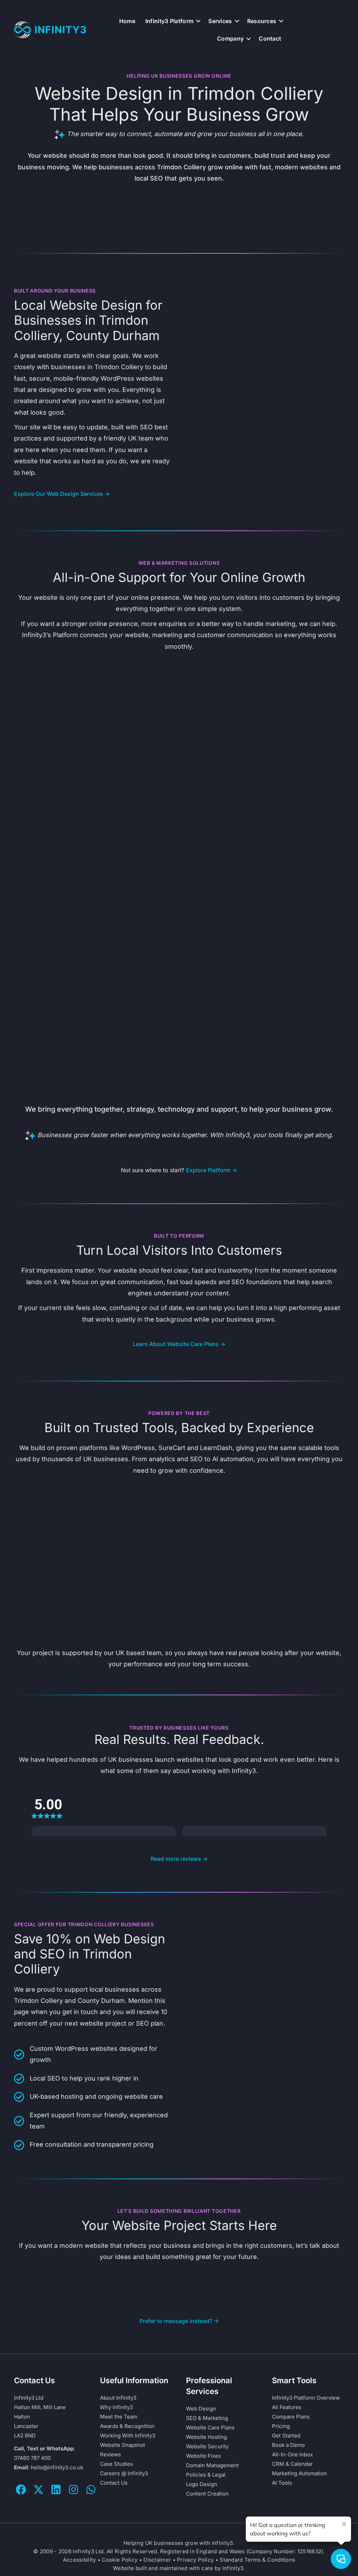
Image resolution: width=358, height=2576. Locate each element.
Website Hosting (206, 2437)
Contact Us (114, 2483)
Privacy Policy (195, 2560)
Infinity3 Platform (169, 21)
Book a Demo (288, 2445)
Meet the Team (119, 2417)
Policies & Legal (206, 2475)
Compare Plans (291, 2417)
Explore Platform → (212, 1170)
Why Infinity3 (116, 2407)
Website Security (207, 2446)
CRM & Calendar (292, 2464)
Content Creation (207, 2494)
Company (230, 38)
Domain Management (212, 2465)
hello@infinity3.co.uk (57, 2467)
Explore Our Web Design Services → (62, 494)
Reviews (110, 2454)
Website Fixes (203, 2456)
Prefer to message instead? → (179, 2321)
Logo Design (202, 2484)
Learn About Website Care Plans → (179, 1344)
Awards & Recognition (127, 2426)
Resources (262, 21)
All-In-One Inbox (292, 2454)
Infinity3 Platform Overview (306, 2398)
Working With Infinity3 (128, 2436)
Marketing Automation (299, 2473)
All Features (287, 2407)
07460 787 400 (32, 2458)
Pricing (281, 2426)
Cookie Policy (120, 2560)
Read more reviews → (179, 1859)
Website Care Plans (210, 2427)
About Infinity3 (118, 2398)
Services (220, 21)
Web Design (201, 2409)
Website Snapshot (123, 2445)
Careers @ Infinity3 (124, 2473)
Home (127, 21)
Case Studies (116, 2464)
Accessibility (80, 2560)
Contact (270, 38)
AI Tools (282, 2483)
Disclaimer (157, 2560)
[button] (198, 21)
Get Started (286, 2436)
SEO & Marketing (207, 2418)
